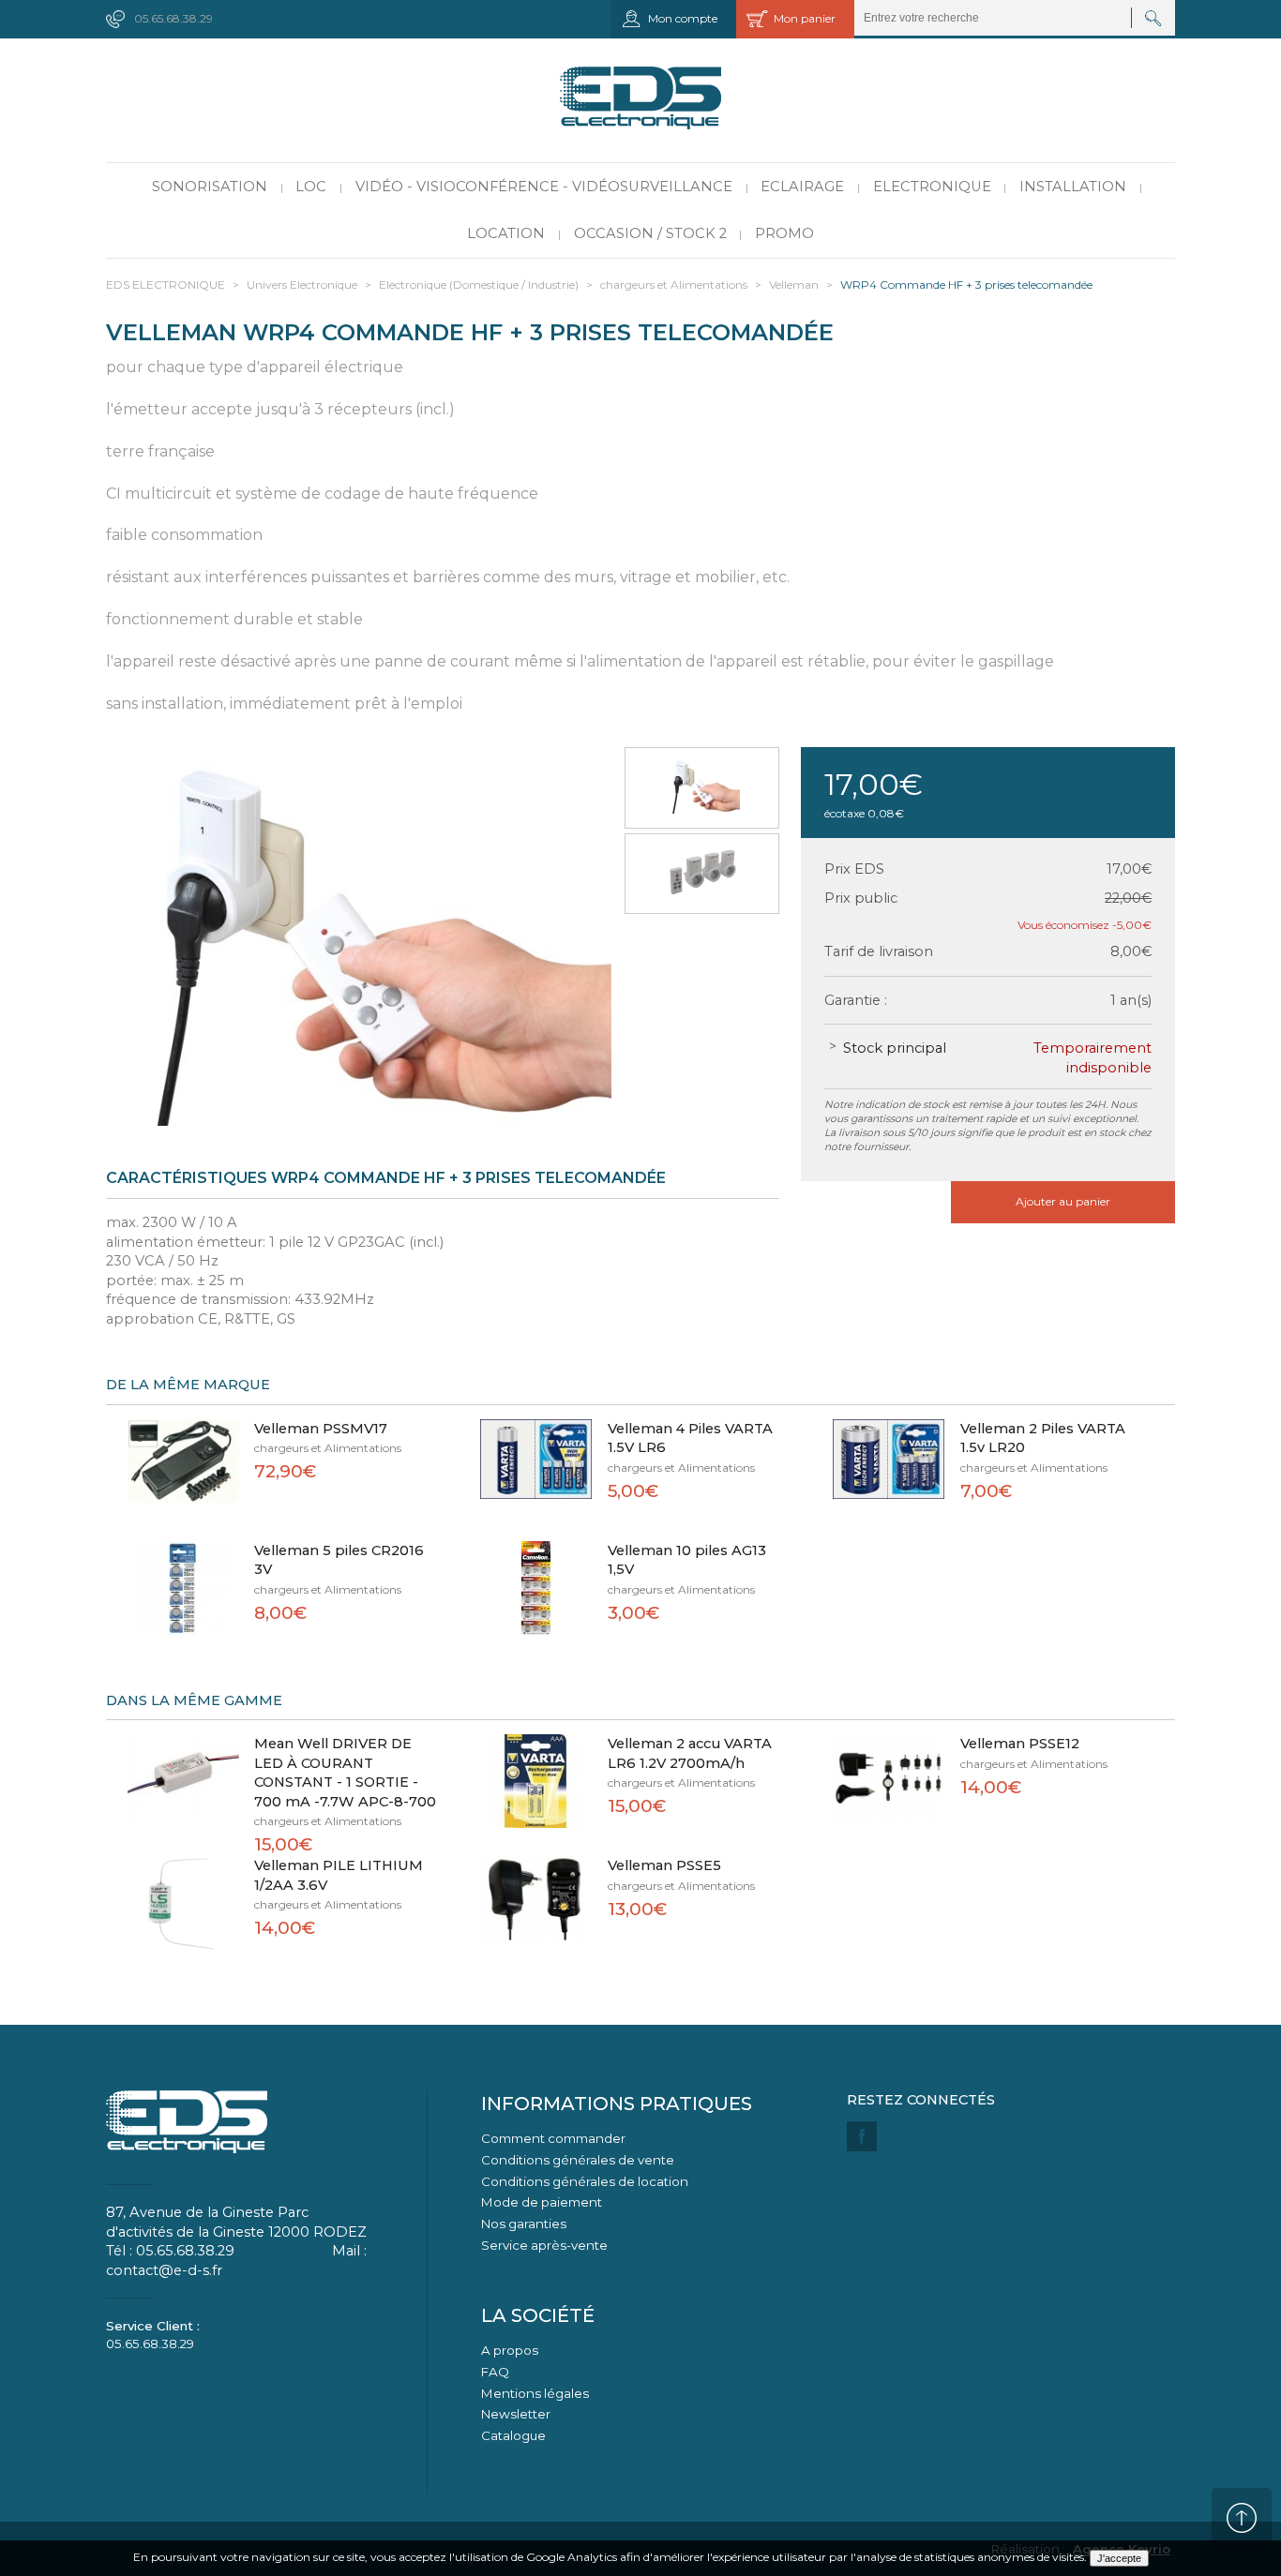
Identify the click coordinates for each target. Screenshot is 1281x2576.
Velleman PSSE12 (1020, 1744)
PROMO (784, 233)
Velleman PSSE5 (664, 1865)
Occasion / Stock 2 (650, 233)
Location (506, 233)
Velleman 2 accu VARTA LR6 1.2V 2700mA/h (690, 1753)
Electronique (932, 187)
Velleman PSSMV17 (321, 1429)
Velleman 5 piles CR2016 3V (339, 1560)
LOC (311, 187)
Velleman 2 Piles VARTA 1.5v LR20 (1043, 1438)
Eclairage (802, 187)
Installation (1073, 187)
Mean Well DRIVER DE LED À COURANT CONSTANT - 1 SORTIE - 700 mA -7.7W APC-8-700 (345, 1773)
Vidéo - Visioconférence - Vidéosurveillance (544, 187)
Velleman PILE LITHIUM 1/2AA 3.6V (339, 1875)
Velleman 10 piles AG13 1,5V (687, 1560)
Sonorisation (210, 187)
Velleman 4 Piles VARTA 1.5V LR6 (690, 1438)
